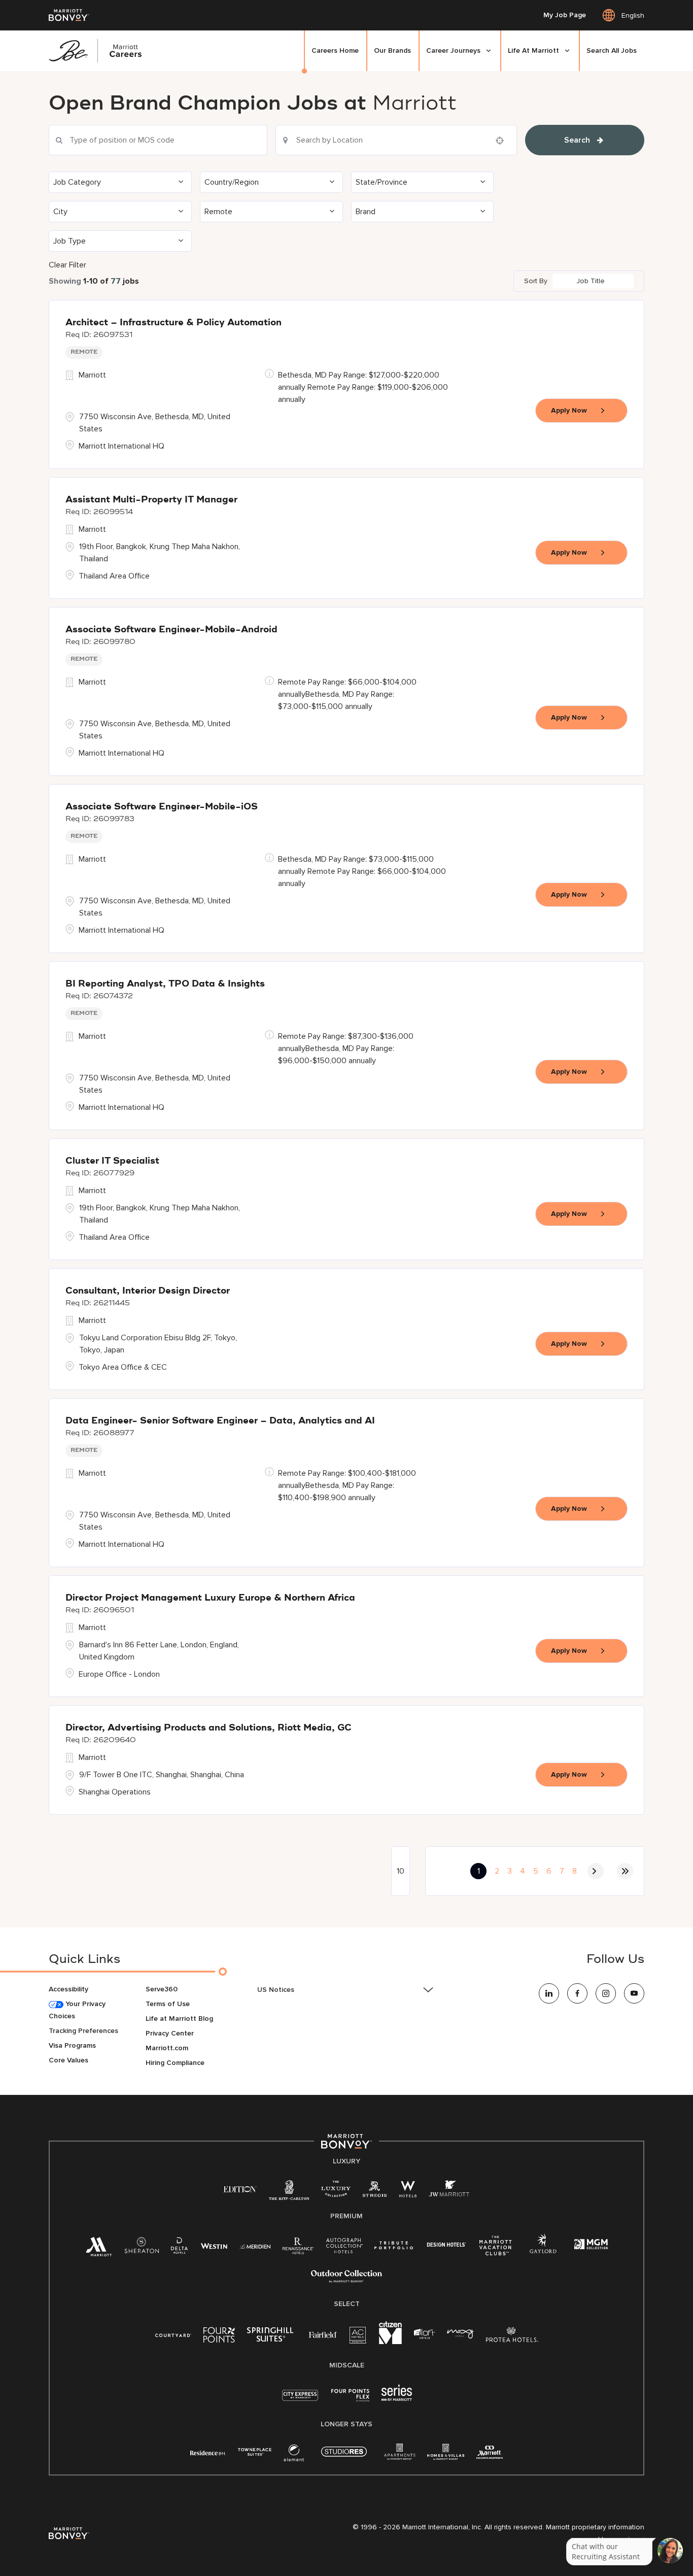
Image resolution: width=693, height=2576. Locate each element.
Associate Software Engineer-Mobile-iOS (162, 807)
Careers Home (335, 50)
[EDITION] (240, 2189)
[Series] (397, 2399)
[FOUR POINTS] (219, 2337)
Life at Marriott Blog (179, 2019)
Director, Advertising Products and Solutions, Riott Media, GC (209, 1728)
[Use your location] (503, 141)
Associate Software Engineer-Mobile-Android (171, 630)
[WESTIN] (214, 2245)
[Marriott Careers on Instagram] (606, 1993)
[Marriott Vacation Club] (496, 2249)
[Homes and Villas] (446, 2455)
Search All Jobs (612, 50)
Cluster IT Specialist (112, 1161)
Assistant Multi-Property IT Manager (151, 500)
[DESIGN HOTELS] (446, 2245)
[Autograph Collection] (344, 2247)
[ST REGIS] (375, 2191)
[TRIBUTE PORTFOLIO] (394, 2245)
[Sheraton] (142, 2248)
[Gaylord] (543, 2251)
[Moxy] (460, 2334)
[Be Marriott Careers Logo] (99, 51)
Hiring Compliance (175, 2063)
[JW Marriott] (449, 2191)
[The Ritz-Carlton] (289, 2193)
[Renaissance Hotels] (298, 2248)
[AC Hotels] (358, 2337)
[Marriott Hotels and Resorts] (99, 2249)
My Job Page (565, 15)
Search (577, 140)
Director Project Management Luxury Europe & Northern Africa (210, 1598)
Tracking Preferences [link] (83, 2031)
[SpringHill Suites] (272, 2337)
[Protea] (512, 2337)
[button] (120, 182)
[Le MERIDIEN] (255, 2245)
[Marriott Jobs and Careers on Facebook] (577, 1993)
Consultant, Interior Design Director (148, 1291)
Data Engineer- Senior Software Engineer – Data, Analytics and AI (220, 1421)
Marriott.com (167, 2048)
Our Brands (392, 50)
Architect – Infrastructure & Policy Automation (174, 323)
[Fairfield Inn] (323, 2334)
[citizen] (390, 2342)
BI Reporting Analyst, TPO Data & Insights (165, 984)
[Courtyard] (173, 2334)
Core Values (68, 2060)
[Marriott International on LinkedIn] (549, 1993)
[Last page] (625, 1871)
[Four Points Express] (350, 2401)
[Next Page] (596, 1871)
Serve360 (162, 1989)
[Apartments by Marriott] (400, 2455)
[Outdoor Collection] (346, 2280)
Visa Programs (72, 2045)
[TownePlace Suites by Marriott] (255, 2452)
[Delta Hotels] (180, 2248)
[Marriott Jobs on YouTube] (634, 1993)
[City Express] (300, 2401)
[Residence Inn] (208, 2452)
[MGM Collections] (591, 2245)
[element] (294, 2455)
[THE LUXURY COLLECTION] (336, 2191)
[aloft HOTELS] (424, 2334)
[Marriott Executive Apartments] (490, 2453)
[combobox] (158, 140)
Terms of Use (168, 2004)
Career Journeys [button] (453, 50)
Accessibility (68, 1989)
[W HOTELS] (408, 2191)
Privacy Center (170, 2033)
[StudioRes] (344, 2457)
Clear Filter (67, 265)
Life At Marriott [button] (533, 50)
